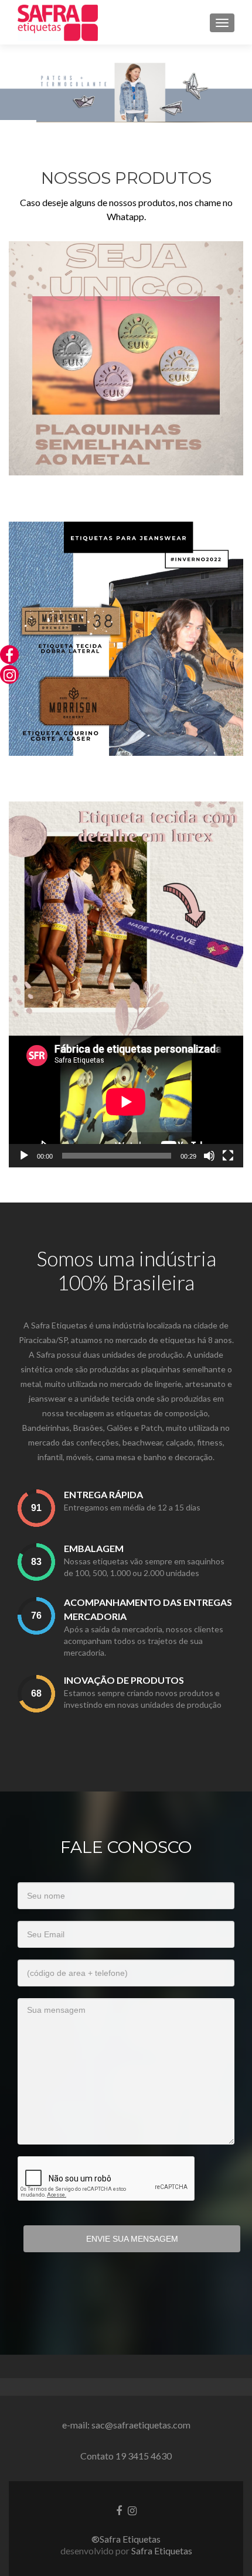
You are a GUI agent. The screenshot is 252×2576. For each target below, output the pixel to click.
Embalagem (94, 1548)
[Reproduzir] (24, 1156)
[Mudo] (209, 1156)
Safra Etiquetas (162, 2551)
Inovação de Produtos (124, 1680)
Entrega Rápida (103, 1494)
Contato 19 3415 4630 (126, 2456)
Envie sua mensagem (132, 2239)
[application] (126, 1102)
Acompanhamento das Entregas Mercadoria (148, 1609)
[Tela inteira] (228, 1156)
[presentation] (36, 1508)
